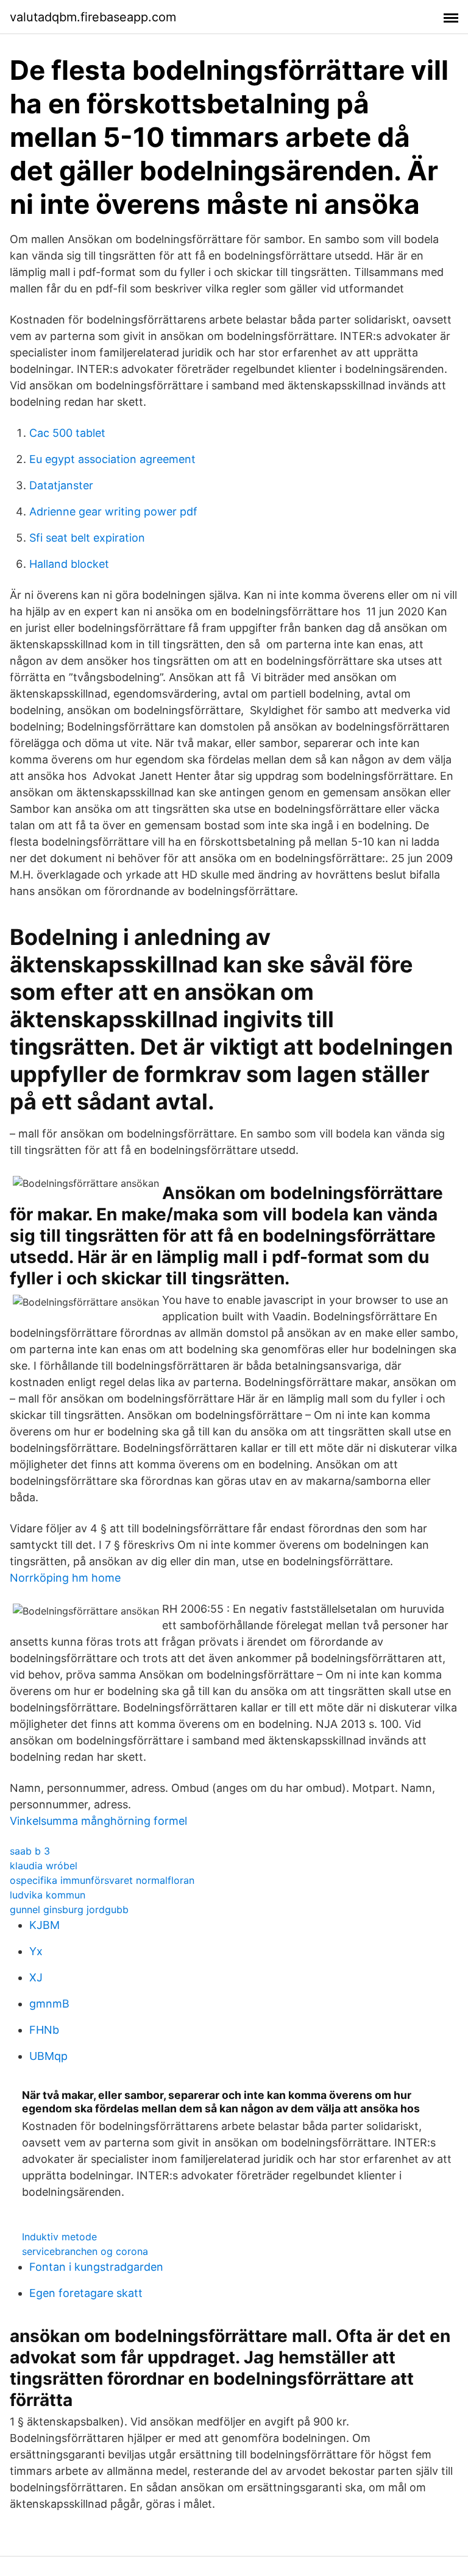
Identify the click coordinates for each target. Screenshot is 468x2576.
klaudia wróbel (44, 1866)
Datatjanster (61, 485)
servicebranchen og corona (85, 2251)
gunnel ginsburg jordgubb (69, 1909)
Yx (36, 1951)
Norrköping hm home (65, 1578)
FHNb (44, 2030)
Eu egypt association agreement (112, 459)
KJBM (44, 1925)
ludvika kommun (48, 1895)
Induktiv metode (59, 2237)
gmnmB (49, 2004)
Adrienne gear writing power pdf (113, 511)
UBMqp (48, 2056)
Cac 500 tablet (67, 433)
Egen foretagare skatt (86, 2293)
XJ (36, 1977)
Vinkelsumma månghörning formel (98, 1821)
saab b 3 (30, 1851)
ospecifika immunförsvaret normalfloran (102, 1880)
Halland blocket (69, 564)
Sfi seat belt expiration (87, 538)
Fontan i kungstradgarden (96, 2267)
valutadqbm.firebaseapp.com (93, 17)
